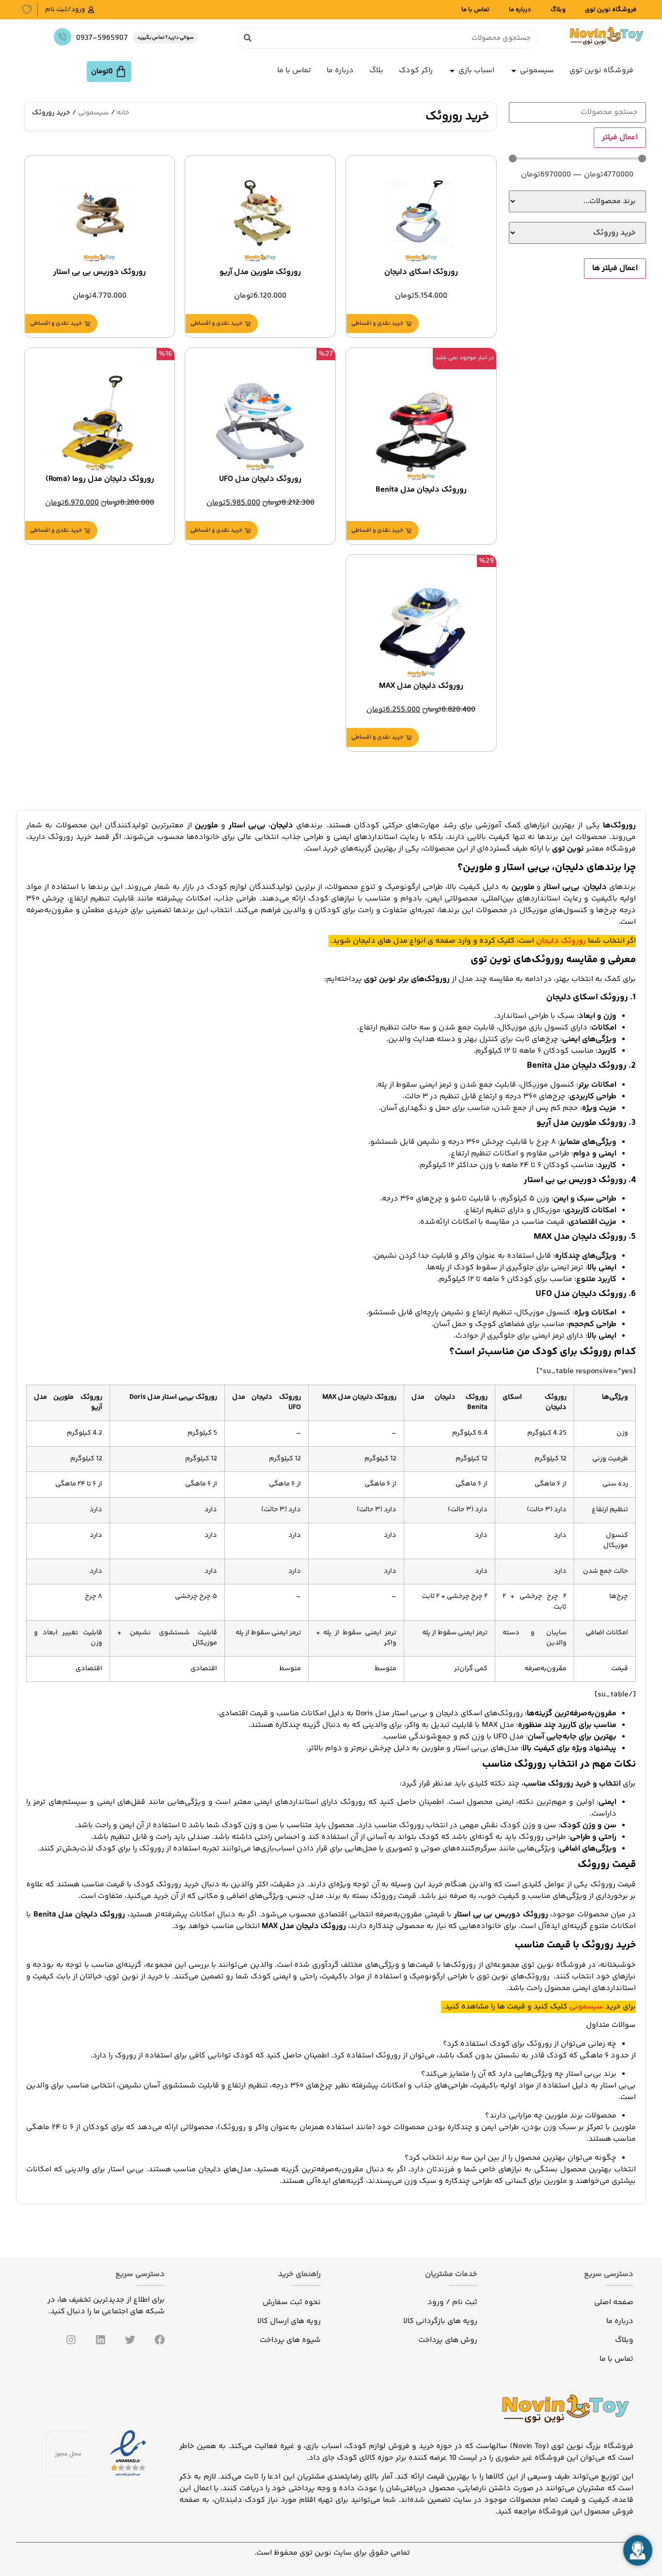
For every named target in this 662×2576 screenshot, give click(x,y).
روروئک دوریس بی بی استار (100, 272)
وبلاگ (558, 10)
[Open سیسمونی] (514, 71)
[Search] (247, 38)
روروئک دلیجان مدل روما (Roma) (100, 479)
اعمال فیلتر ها (615, 268)
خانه (123, 113)
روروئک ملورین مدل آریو (260, 272)
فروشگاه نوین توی (611, 10)
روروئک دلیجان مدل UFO (260, 479)
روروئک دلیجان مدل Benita (421, 490)
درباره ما (520, 10)
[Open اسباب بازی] (452, 71)
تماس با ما (475, 10)
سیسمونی (94, 113)
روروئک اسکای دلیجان (421, 272)
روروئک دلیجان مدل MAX (421, 686)
